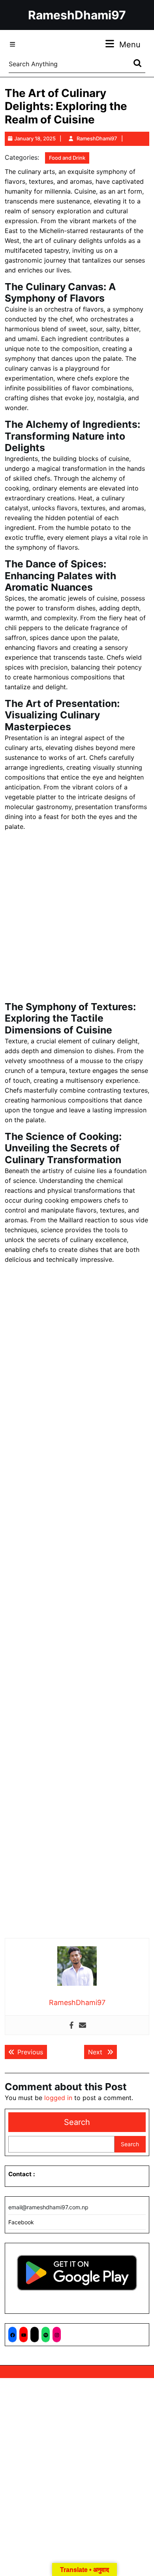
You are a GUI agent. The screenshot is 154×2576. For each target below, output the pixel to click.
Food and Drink (67, 158)
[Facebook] (71, 2025)
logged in (58, 2098)
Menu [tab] (130, 44)
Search (77, 2122)
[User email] (83, 2025)
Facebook (21, 2222)
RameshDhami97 (77, 15)
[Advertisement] (77, 918)
